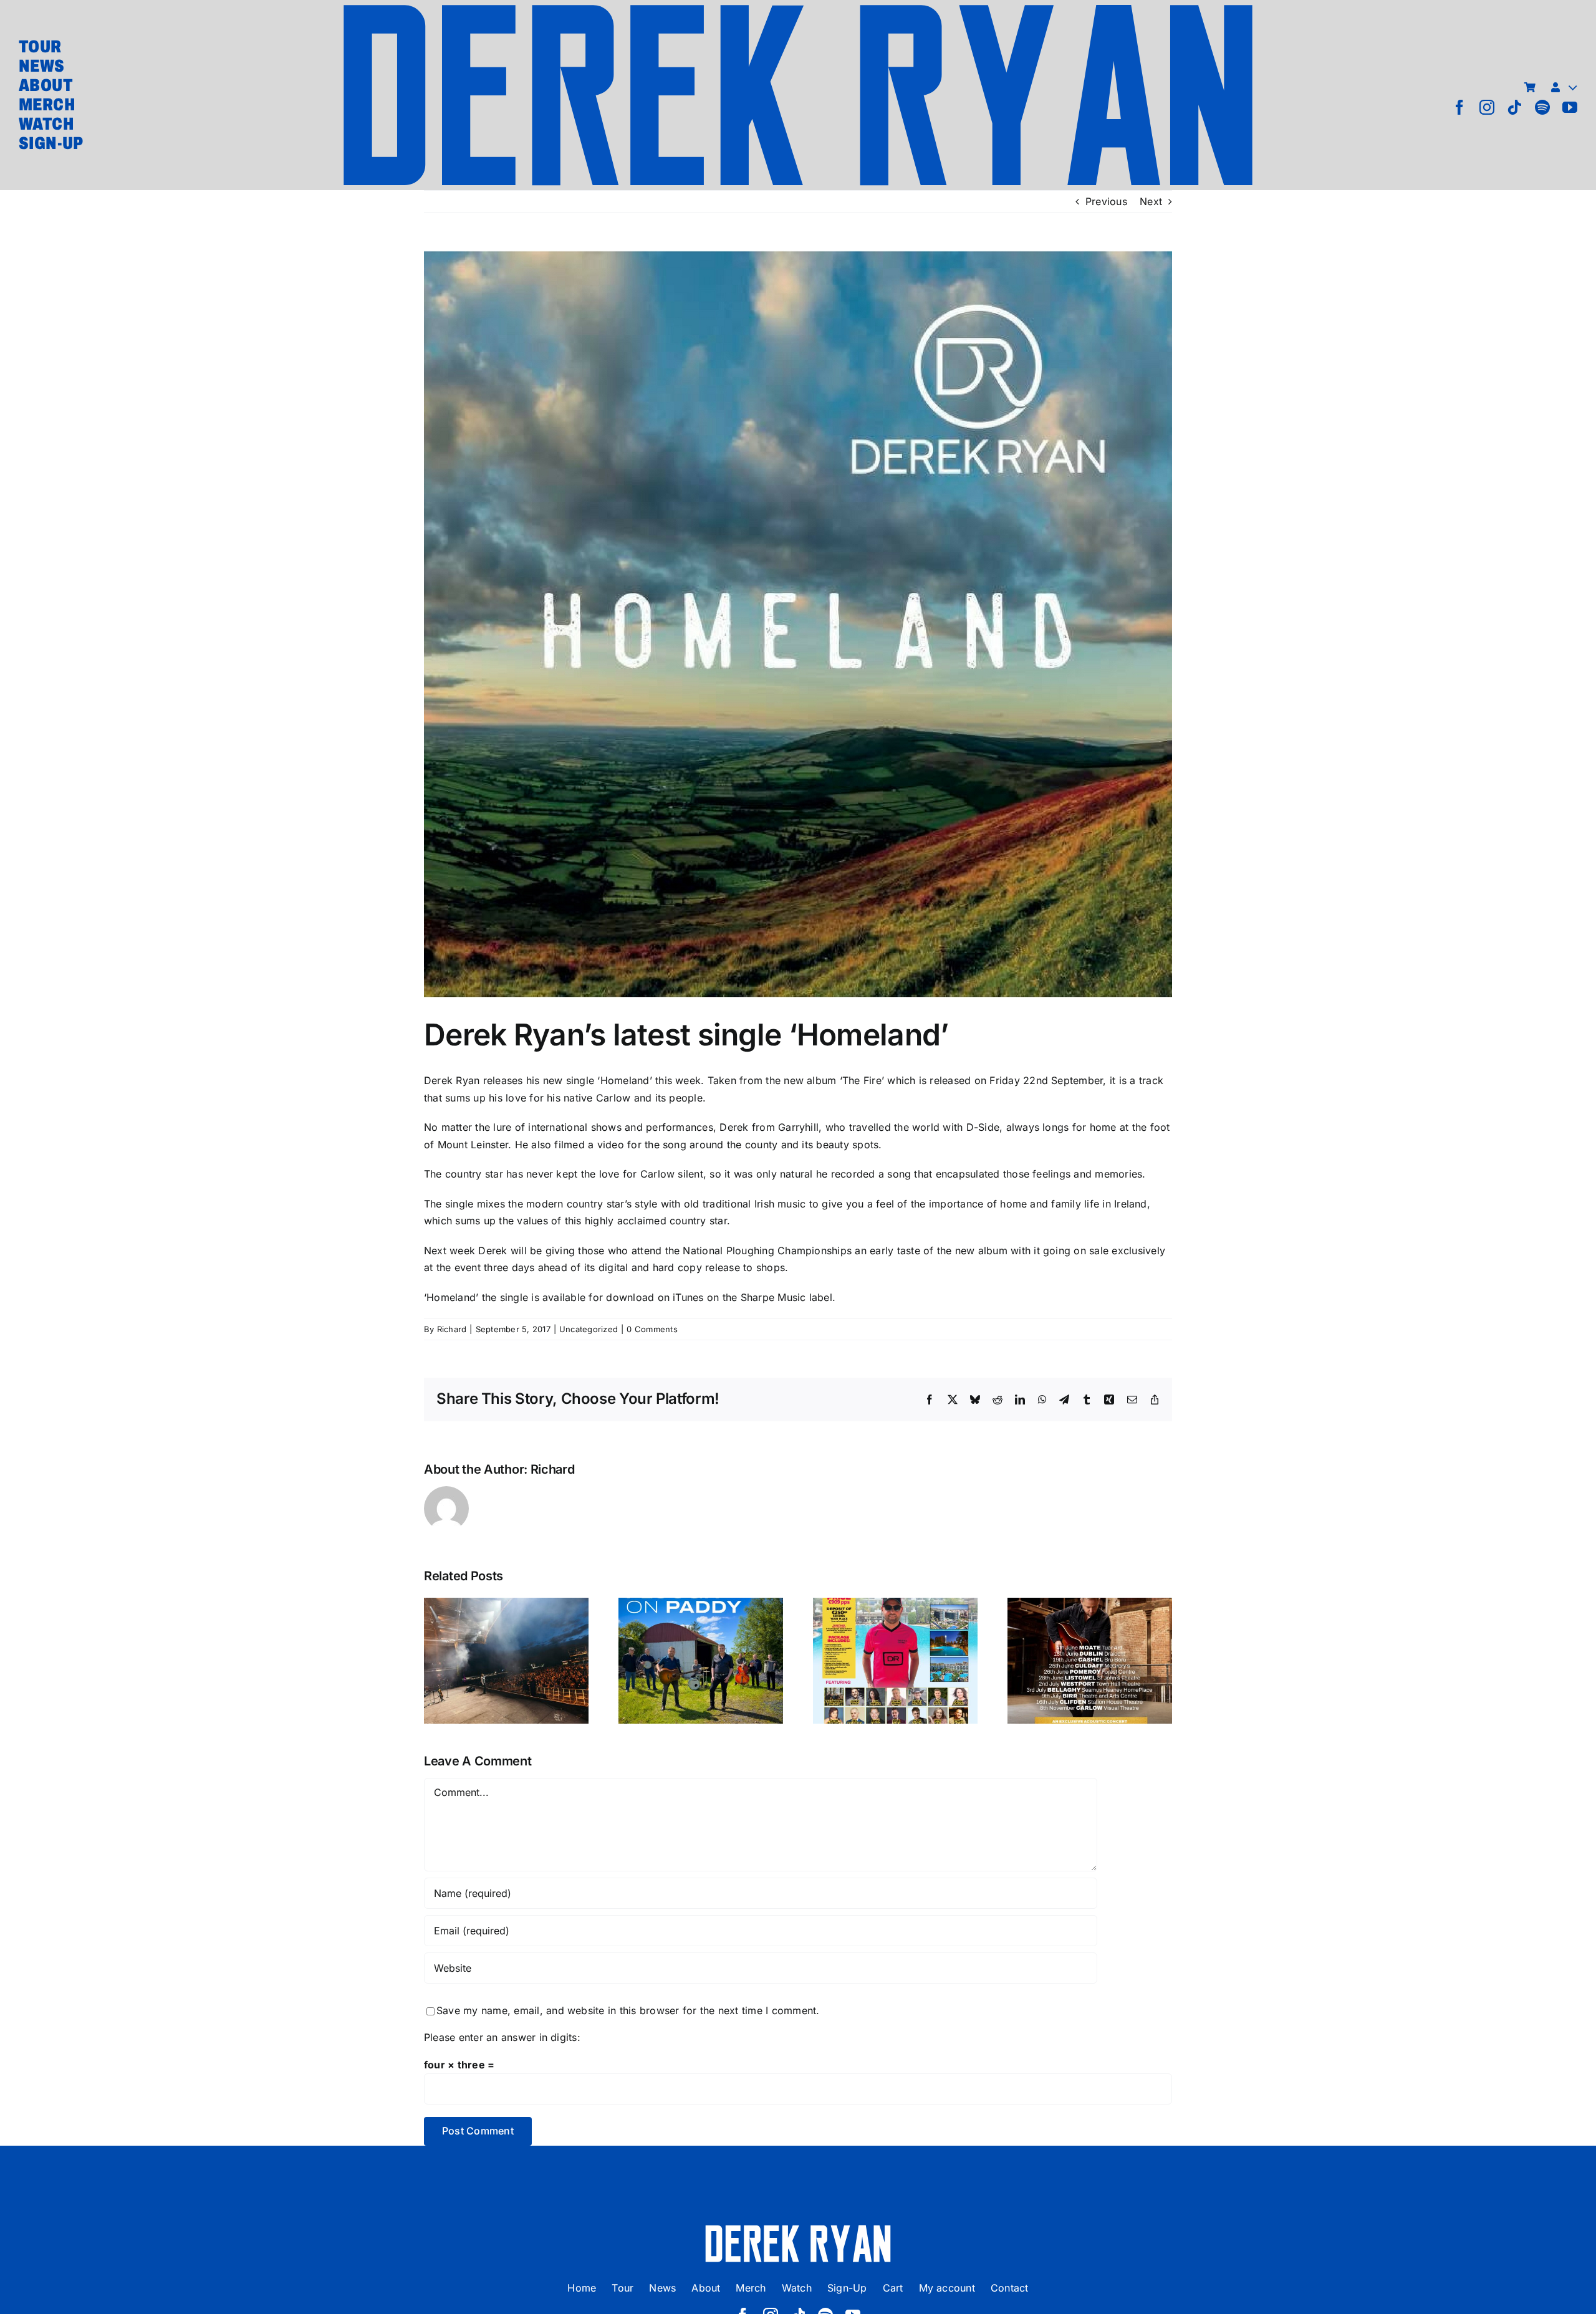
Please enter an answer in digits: (502, 2037)
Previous (1106, 201)
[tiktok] (1514, 107)
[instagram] (1487, 107)
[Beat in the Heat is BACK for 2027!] (895, 1661)
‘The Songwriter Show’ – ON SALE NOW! (1090, 1630)
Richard (452, 1329)
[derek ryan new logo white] (798, 2229)
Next (1151, 201)
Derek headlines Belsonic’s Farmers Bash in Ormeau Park (507, 1621)
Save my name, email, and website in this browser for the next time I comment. (628, 2010)
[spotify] (1542, 107)
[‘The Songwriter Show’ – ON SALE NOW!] (1090, 1661)
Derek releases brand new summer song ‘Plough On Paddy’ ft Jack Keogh (701, 1612)
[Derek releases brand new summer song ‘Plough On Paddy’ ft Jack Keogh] (701, 1661)
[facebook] (1459, 107)
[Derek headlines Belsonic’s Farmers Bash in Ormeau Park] (506, 1661)
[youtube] (1570, 107)
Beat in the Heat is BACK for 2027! (896, 1639)
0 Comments (652, 1329)
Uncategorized (589, 1329)
